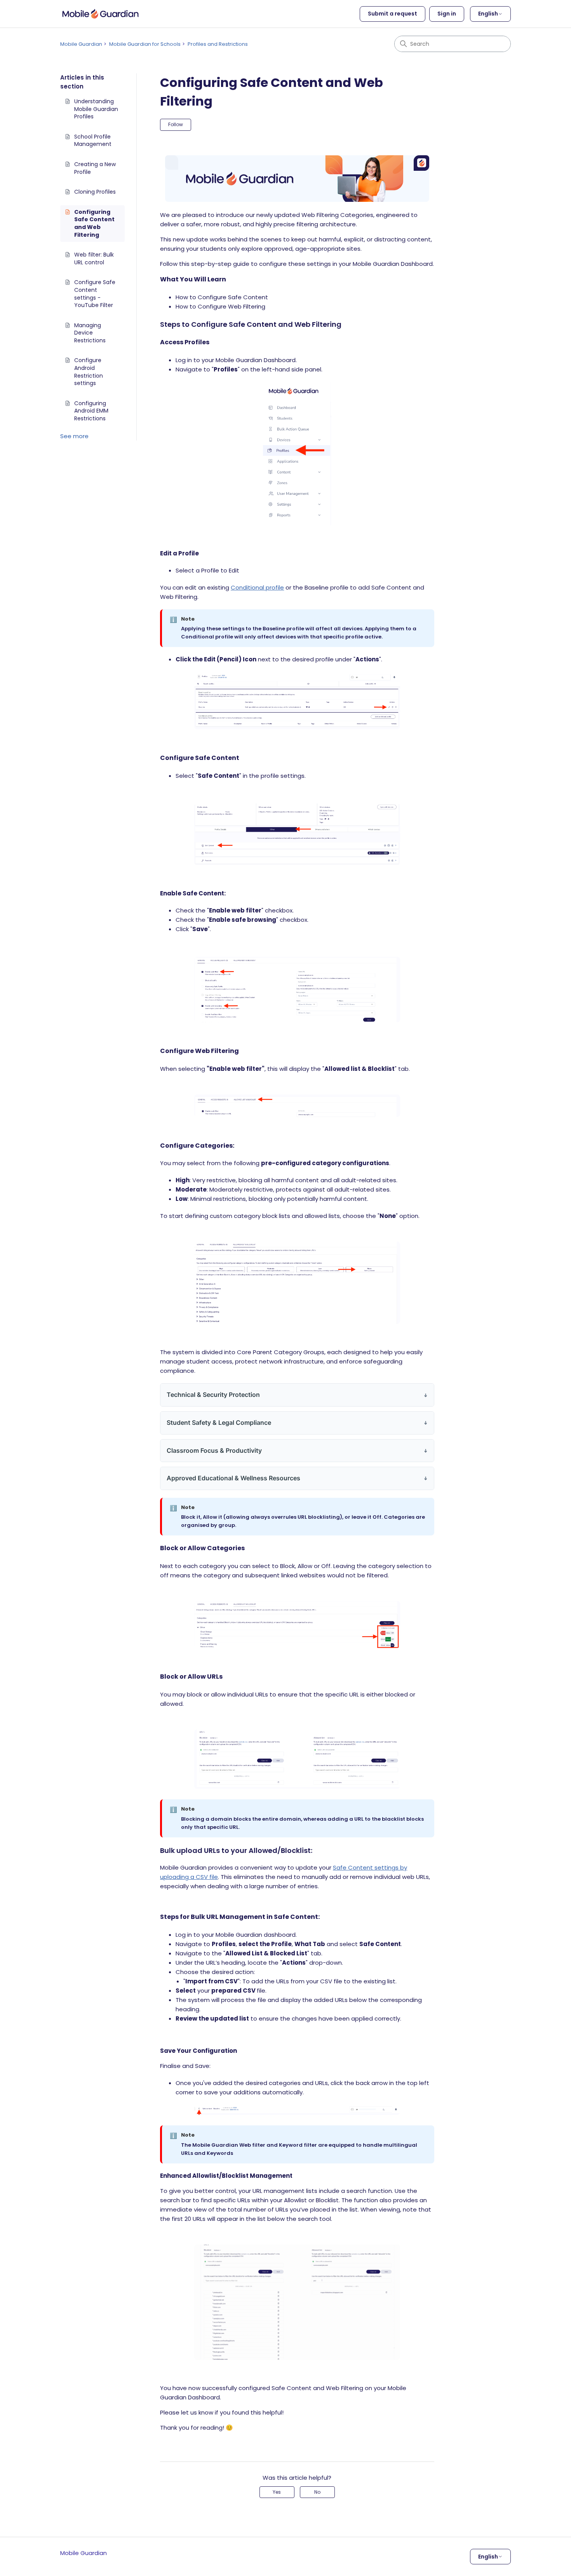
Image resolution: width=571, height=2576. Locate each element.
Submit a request (393, 14)
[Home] (100, 14)
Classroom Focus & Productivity (214, 1450)
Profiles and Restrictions (218, 44)
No (317, 2492)
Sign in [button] (447, 14)
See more (74, 436)
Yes (277, 2492)
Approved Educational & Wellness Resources (233, 1478)
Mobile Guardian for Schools (145, 44)
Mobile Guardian (81, 44)
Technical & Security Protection (213, 1395)
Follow (176, 124)
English (488, 14)
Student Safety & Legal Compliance (219, 1422)
